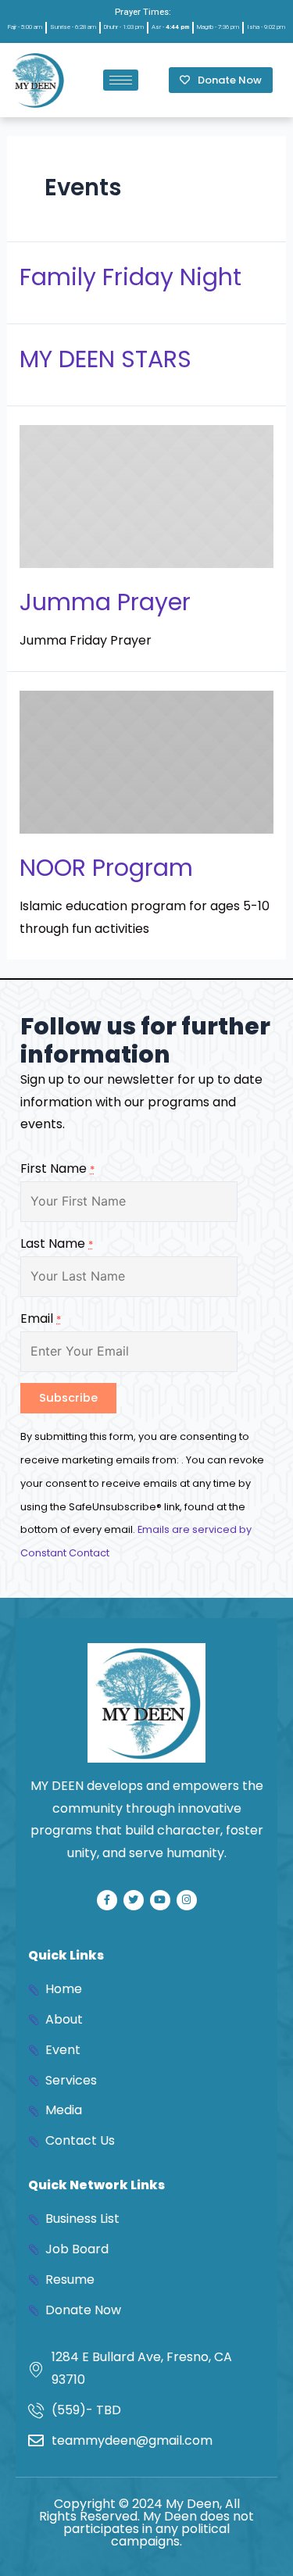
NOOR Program (106, 868)
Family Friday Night (130, 277)
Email (41, 1318)
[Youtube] (160, 1900)
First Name (57, 1168)
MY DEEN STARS (105, 359)
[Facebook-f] (107, 1900)
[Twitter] (134, 1900)
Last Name (57, 1243)
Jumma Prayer (105, 602)
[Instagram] (187, 1900)
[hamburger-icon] (121, 80)
